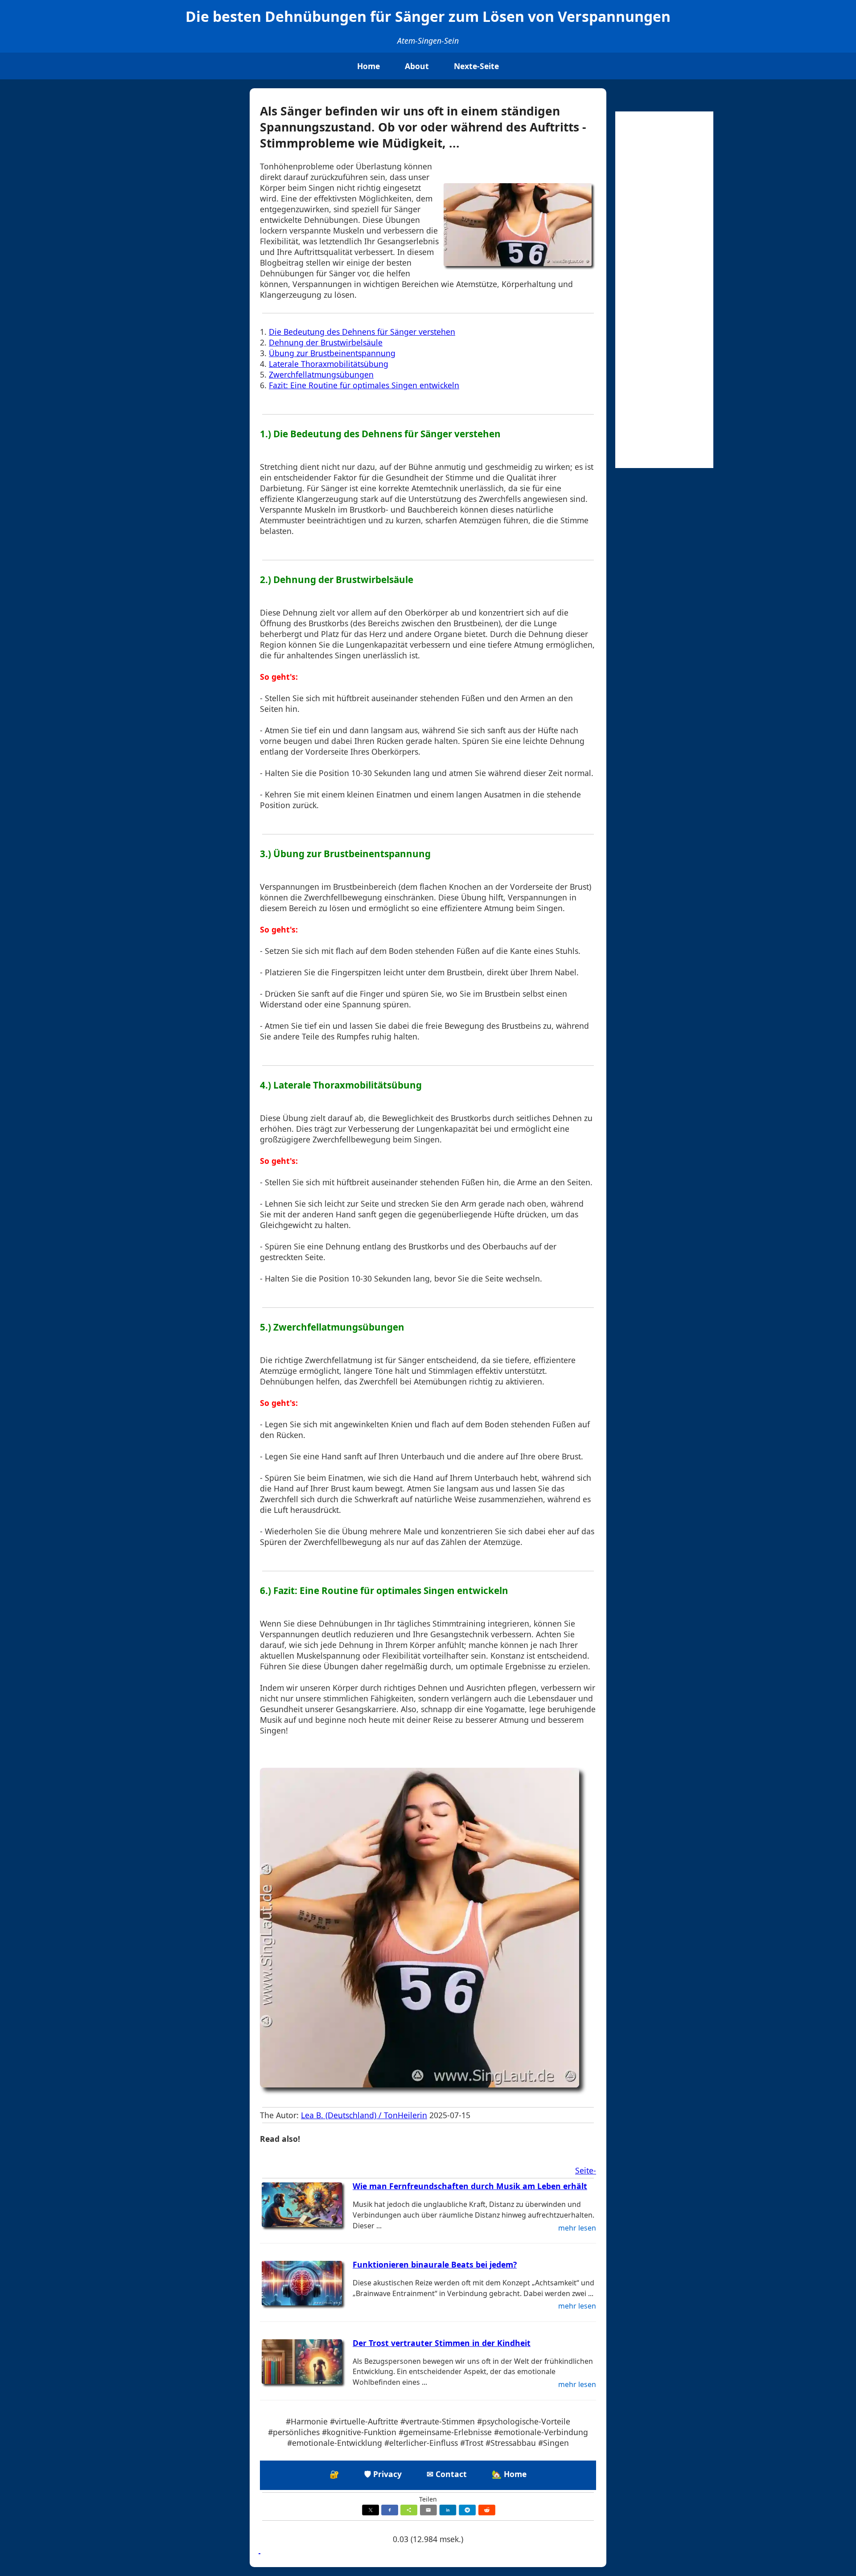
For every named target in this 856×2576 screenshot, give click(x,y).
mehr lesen (577, 2228)
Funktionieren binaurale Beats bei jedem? (435, 2264)
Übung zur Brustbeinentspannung (332, 353)
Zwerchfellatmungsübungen (321, 374)
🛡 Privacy (383, 2474)
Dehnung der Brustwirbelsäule (326, 342)
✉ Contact (447, 2474)
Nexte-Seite (476, 66)
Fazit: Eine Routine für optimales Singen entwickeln (364, 385)
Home (368, 66)
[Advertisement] (664, 290)
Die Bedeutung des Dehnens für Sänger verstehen (362, 332)
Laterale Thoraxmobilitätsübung (329, 364)
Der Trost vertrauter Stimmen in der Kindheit (442, 2343)
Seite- (586, 2170)
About (417, 66)
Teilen (428, 2499)
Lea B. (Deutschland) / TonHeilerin (364, 2115)
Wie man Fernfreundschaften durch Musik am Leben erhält (470, 2186)
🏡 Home (509, 2474)
